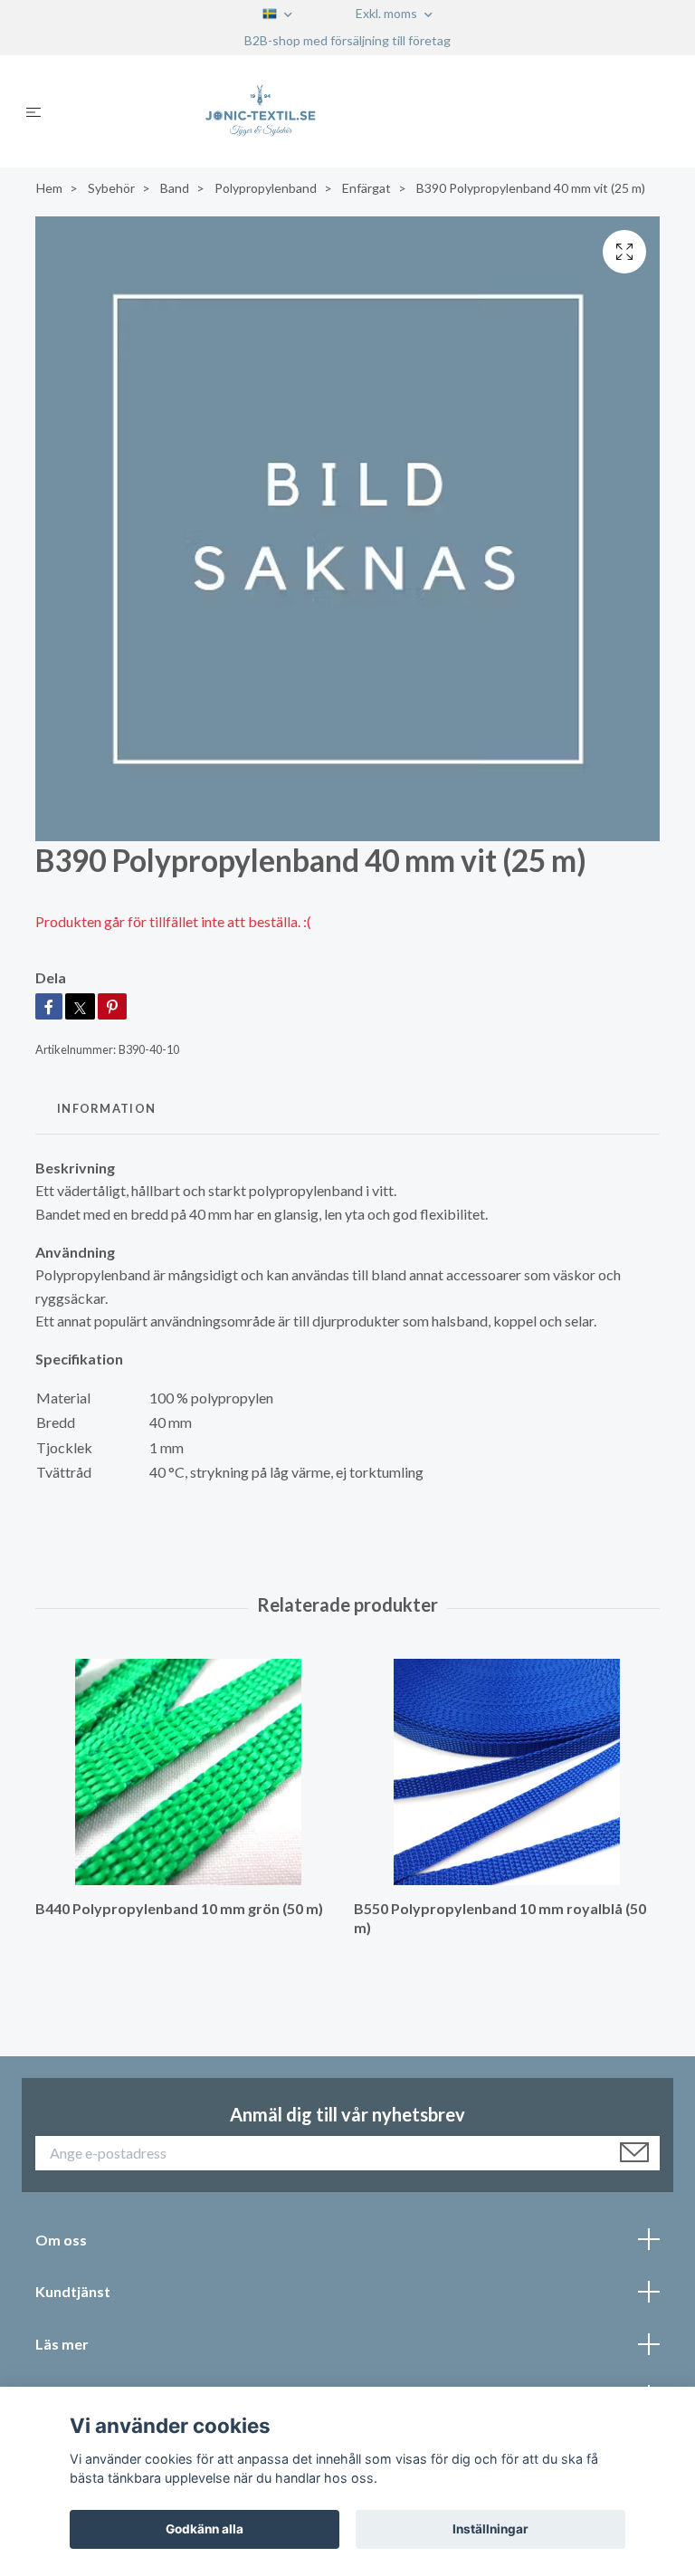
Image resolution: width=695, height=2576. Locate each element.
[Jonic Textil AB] (362, 111)
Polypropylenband (266, 188)
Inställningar (490, 2529)
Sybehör (111, 188)
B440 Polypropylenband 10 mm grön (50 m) (179, 1908)
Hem (49, 188)
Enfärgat (367, 188)
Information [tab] (106, 1108)
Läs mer (62, 2344)
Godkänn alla (205, 2529)
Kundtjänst (73, 2291)
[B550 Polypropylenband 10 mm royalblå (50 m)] (506, 1772)
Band (175, 188)
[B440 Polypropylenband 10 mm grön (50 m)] (188, 1772)
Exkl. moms (388, 13)
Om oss (61, 2240)
